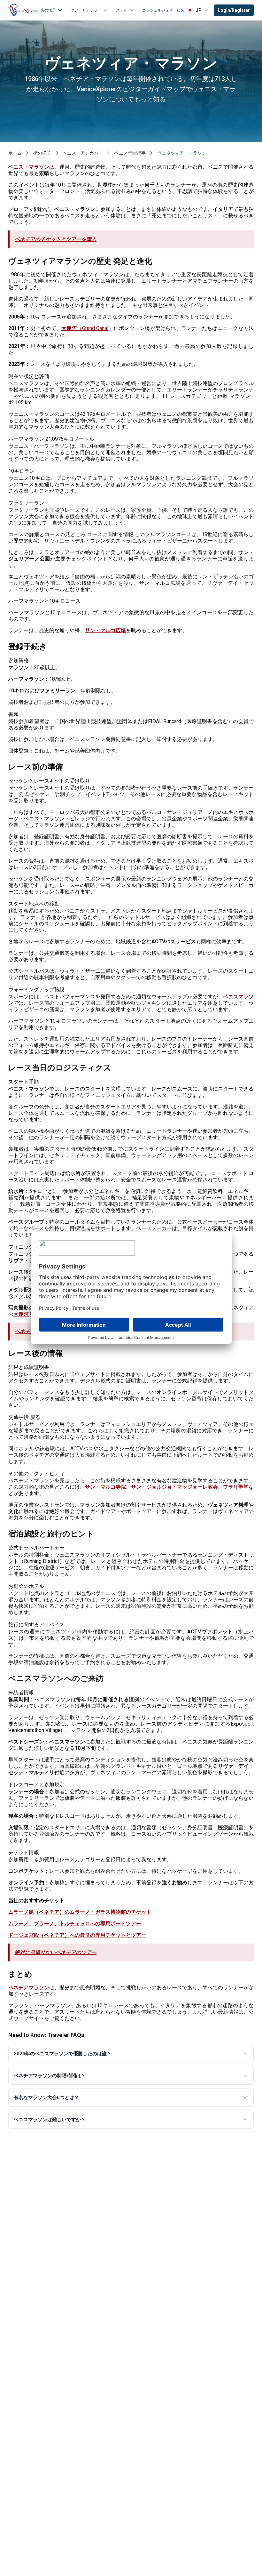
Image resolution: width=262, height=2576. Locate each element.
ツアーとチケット (86, 10)
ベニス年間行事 (130, 153)
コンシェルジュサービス (163, 10)
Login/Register (234, 10)
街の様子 (48, 10)
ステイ (122, 10)
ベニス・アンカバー (83, 153)
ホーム (15, 153)
